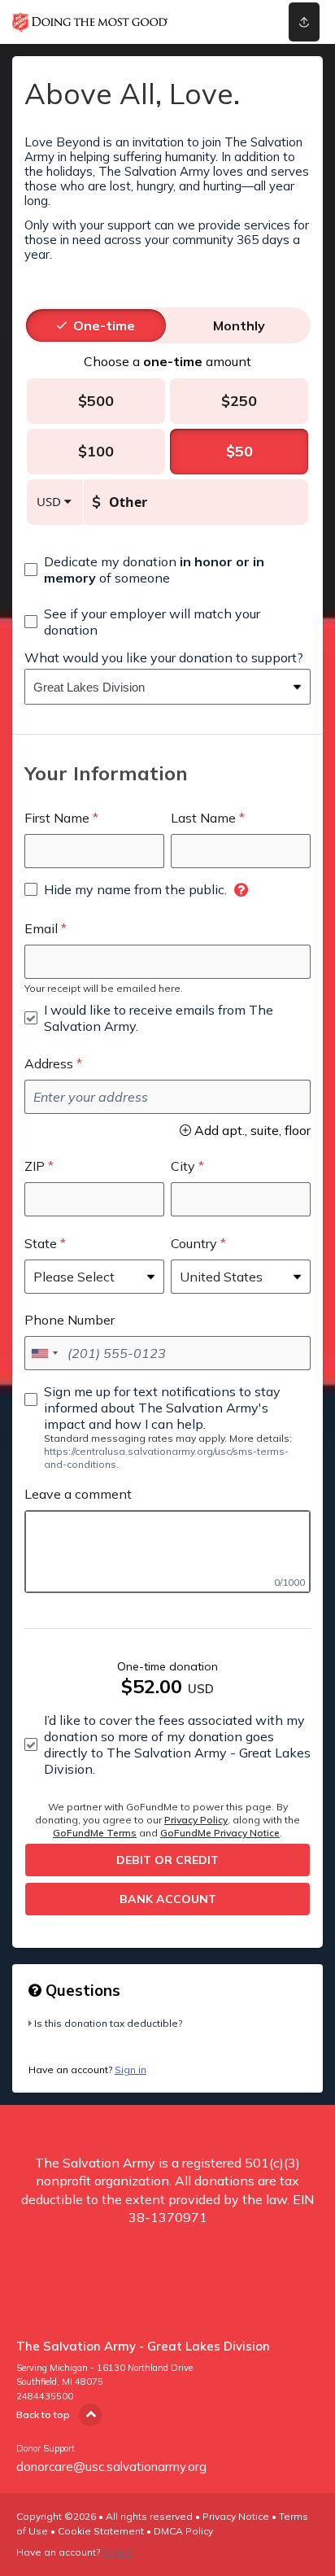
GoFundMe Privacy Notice (220, 1833)
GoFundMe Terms (95, 1833)
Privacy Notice (236, 2516)
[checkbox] (167, 570)
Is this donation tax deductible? (108, 2023)
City (183, 1166)
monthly (239, 325)
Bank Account (168, 1899)
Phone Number (70, 1320)
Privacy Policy (196, 1820)
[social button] (304, 22)
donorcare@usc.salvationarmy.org (111, 2467)
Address (49, 1063)
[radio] (104, 325)
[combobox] (155, 687)
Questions (81, 1990)
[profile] (244, 22)
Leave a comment (78, 1494)
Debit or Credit (167, 1860)
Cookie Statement (101, 2531)
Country (194, 1243)
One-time (104, 325)
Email (41, 928)
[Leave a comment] (167, 1552)
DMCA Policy (183, 2531)
